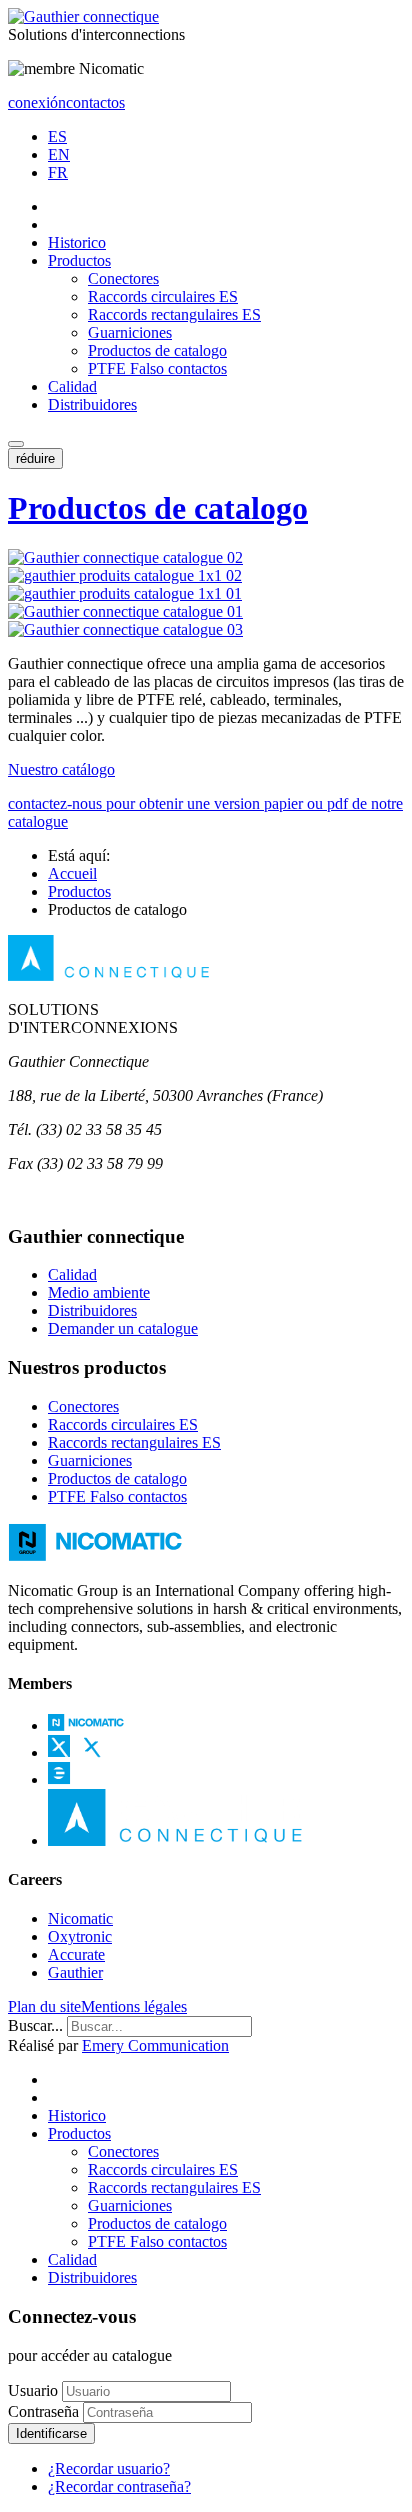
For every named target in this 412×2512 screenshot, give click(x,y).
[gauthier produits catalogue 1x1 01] (125, 593)
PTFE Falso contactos (157, 368)
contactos (95, 102)
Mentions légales (134, 2006)
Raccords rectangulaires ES (174, 314)
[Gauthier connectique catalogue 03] (125, 629)
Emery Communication (155, 2045)
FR (58, 172)
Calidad (72, 386)
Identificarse (51, 2433)
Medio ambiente (99, 1292)
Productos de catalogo (157, 350)
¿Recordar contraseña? (119, 2486)
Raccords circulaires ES (163, 296)
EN (59, 154)
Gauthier (75, 1972)
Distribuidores (92, 404)
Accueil (72, 873)
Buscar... (35, 2025)
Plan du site (44, 2006)
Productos (79, 260)
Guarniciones (130, 332)
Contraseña (43, 2411)
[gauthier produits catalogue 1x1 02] (125, 575)
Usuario (33, 2390)
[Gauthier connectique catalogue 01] (125, 611)
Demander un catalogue (123, 1328)
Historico (77, 242)
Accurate (76, 1954)
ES (57, 136)
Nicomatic (80, 1918)
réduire (35, 458)
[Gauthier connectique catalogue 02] (125, 557)
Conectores (123, 278)
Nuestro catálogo (61, 769)
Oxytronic (80, 1936)
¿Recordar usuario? (109, 2468)
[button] (16, 444)
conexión (37, 102)
